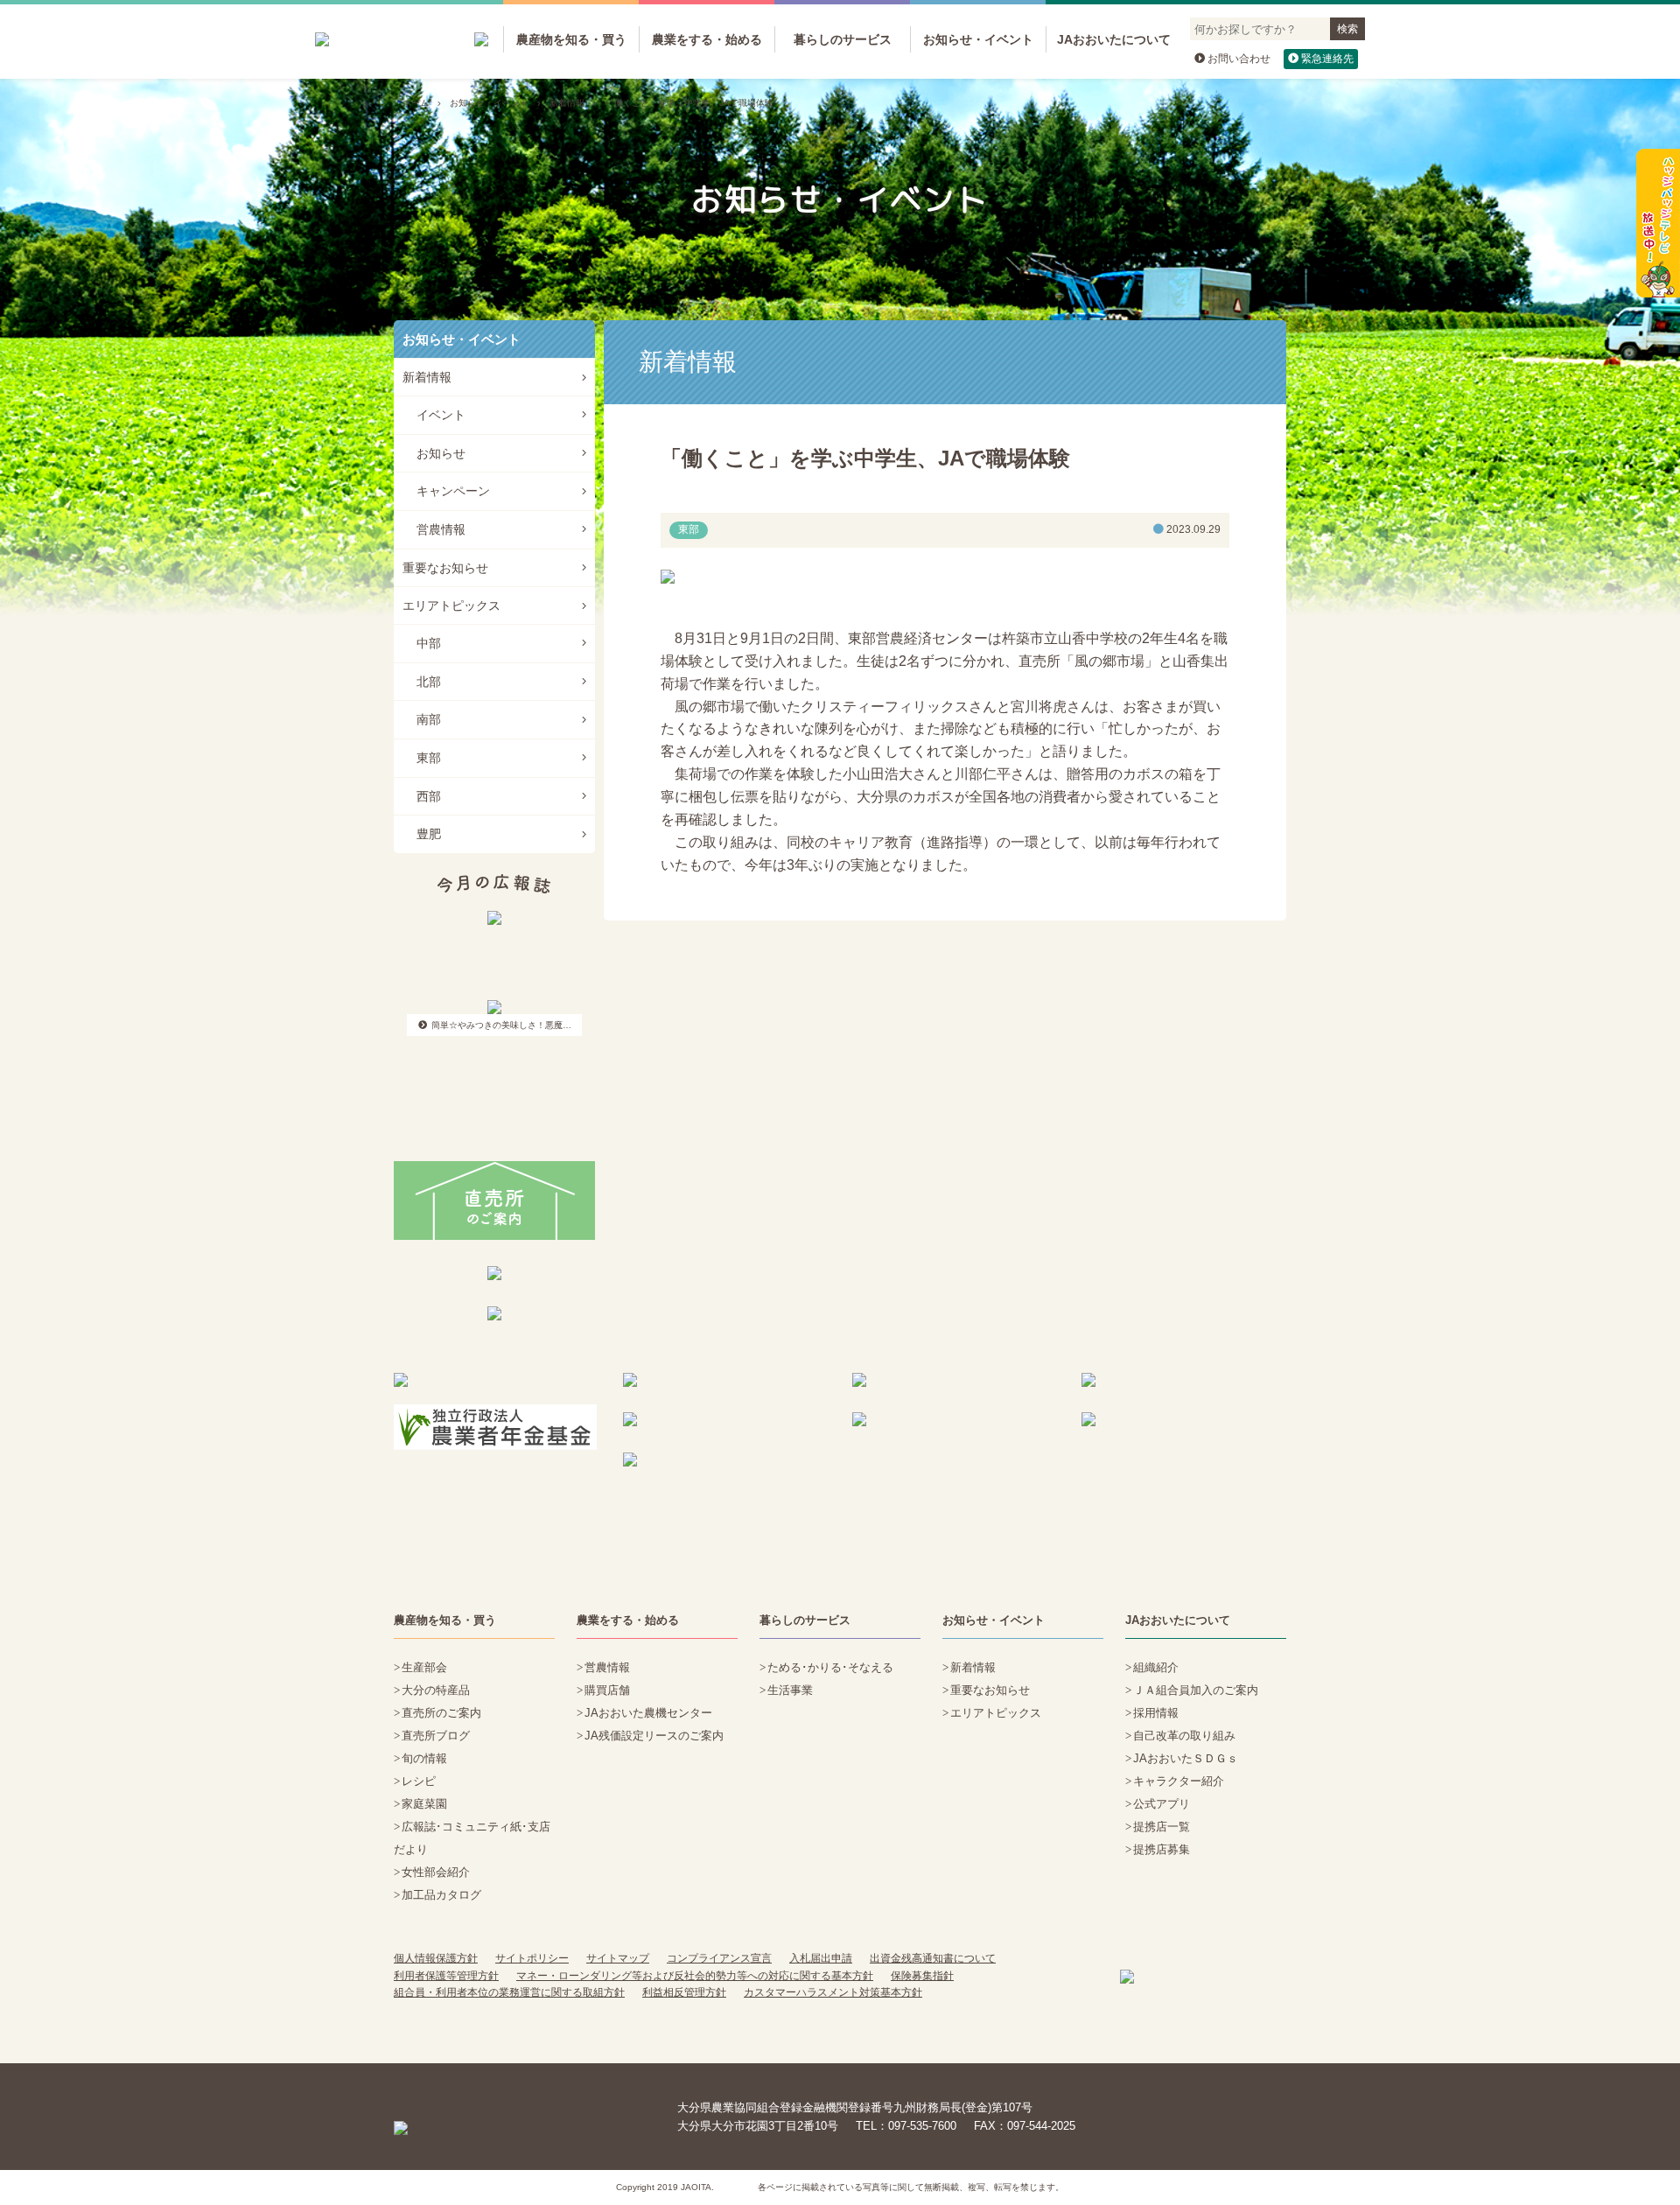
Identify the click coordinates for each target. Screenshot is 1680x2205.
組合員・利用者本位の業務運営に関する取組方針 (509, 1992)
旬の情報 (424, 1758)
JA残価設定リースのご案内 (654, 1736)
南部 (429, 719)
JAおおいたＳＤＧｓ (1186, 1758)
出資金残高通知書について (933, 1958)
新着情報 (567, 103)
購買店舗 (607, 1690)
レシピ (419, 1781)
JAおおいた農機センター (648, 1713)
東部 (429, 758)
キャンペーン (453, 491)
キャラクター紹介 (1179, 1781)
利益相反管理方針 (684, 1992)
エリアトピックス (451, 605)
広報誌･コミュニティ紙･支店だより (472, 1838)
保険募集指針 (922, 1976)
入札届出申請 (821, 1958)
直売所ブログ (436, 1736)
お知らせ (441, 453)
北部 (429, 682)
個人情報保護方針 (436, 1958)
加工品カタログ (441, 1895)
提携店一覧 (1162, 1827)
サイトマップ (618, 1958)
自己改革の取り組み (1184, 1736)
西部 (429, 796)
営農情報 (441, 529)
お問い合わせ (1239, 59)
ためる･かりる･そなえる (830, 1667)
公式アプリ (1162, 1804)
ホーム (416, 103)
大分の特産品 (436, 1690)
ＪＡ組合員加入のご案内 (1196, 1690)
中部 (429, 643)
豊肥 (429, 834)
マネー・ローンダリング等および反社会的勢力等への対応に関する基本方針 (695, 1976)
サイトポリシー (532, 1958)
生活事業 (790, 1690)
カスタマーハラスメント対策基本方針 (833, 1992)
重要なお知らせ (445, 568)
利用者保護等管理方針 (446, 1976)
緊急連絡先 (1327, 59)
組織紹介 (1156, 1667)
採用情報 (1156, 1713)
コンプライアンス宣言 (719, 1958)
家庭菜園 (424, 1804)
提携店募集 (1162, 1849)
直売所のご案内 (441, 1713)
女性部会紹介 (436, 1872)
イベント (441, 415)
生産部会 (424, 1667)
